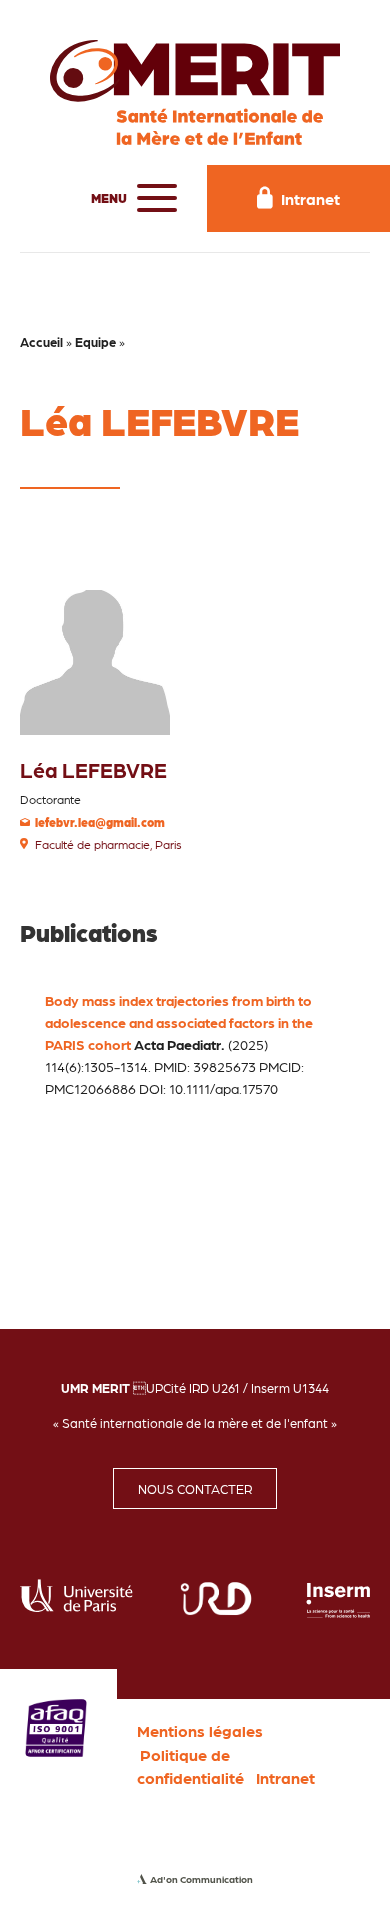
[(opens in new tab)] (56, 1725)
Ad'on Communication (201, 1879)
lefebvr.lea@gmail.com (100, 822)
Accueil (41, 341)
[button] (129, 198)
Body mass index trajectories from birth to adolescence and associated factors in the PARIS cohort (179, 1022)
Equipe (95, 341)
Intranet (285, 1777)
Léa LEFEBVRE (93, 769)
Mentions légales (200, 1730)
